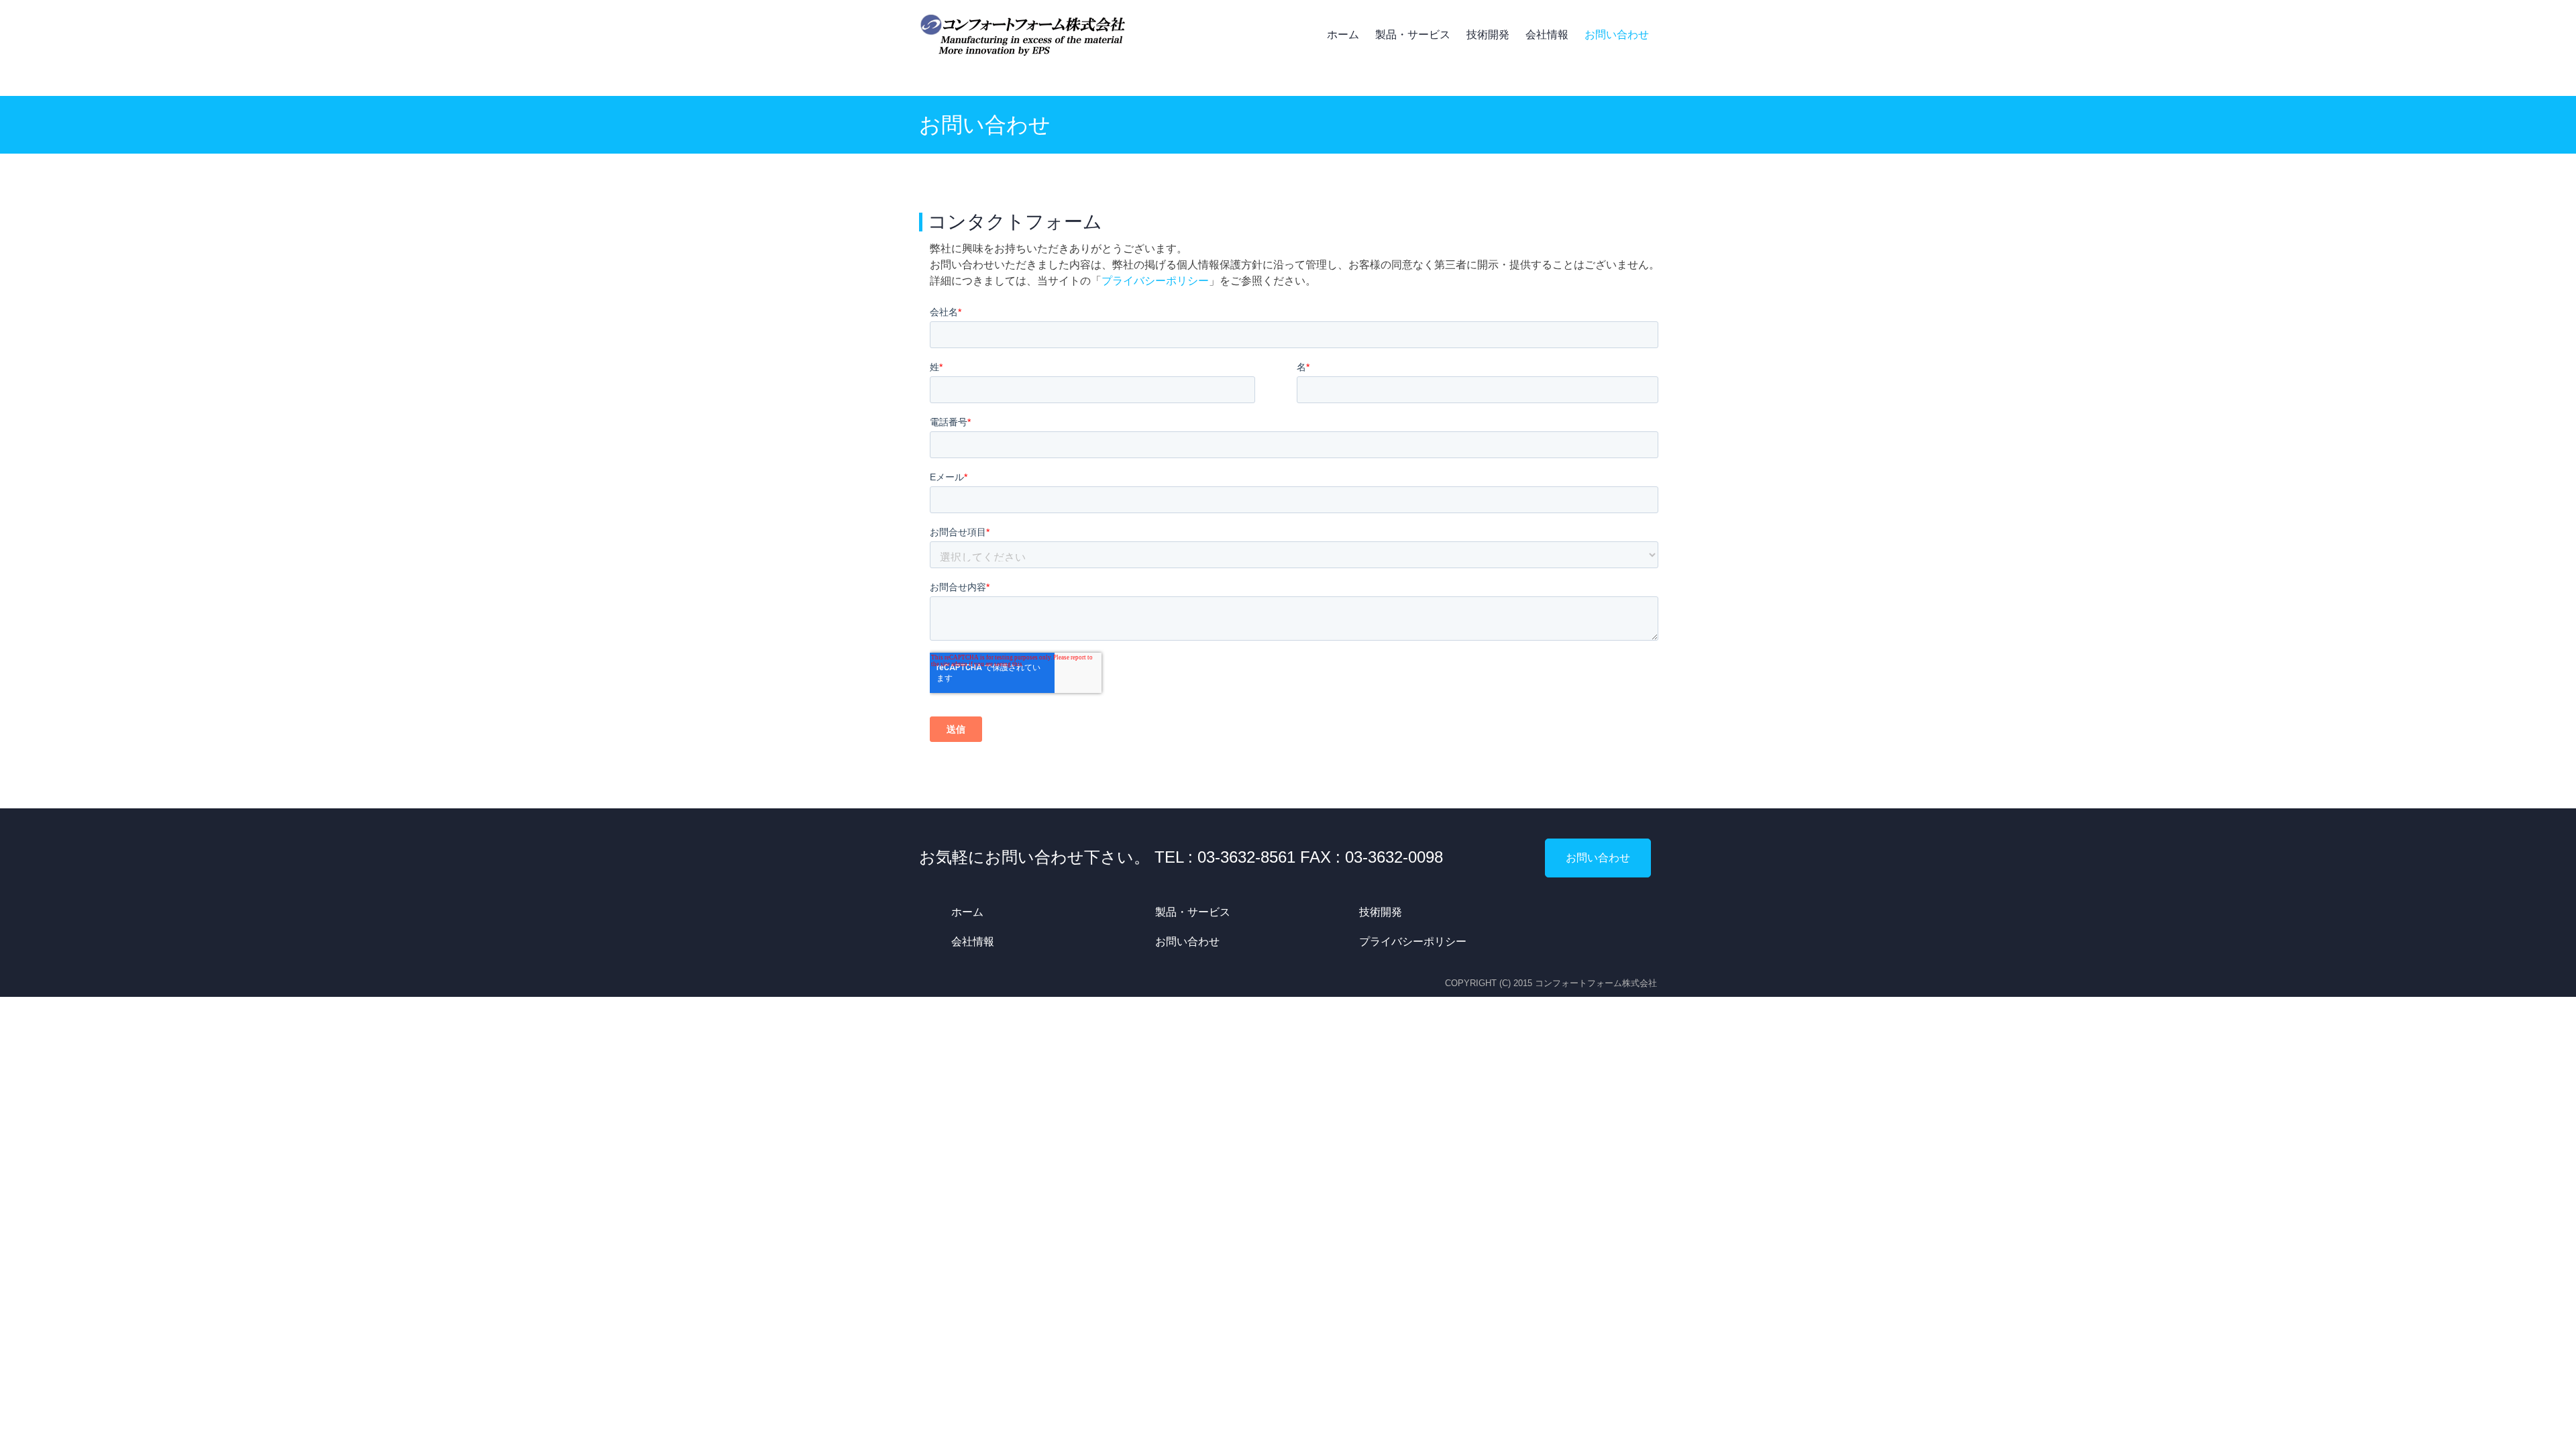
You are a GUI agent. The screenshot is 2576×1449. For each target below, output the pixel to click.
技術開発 (1488, 35)
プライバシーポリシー (1155, 281)
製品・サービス (1413, 35)
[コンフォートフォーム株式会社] (1023, 35)
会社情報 (1547, 35)
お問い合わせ (1617, 35)
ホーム (1343, 35)
